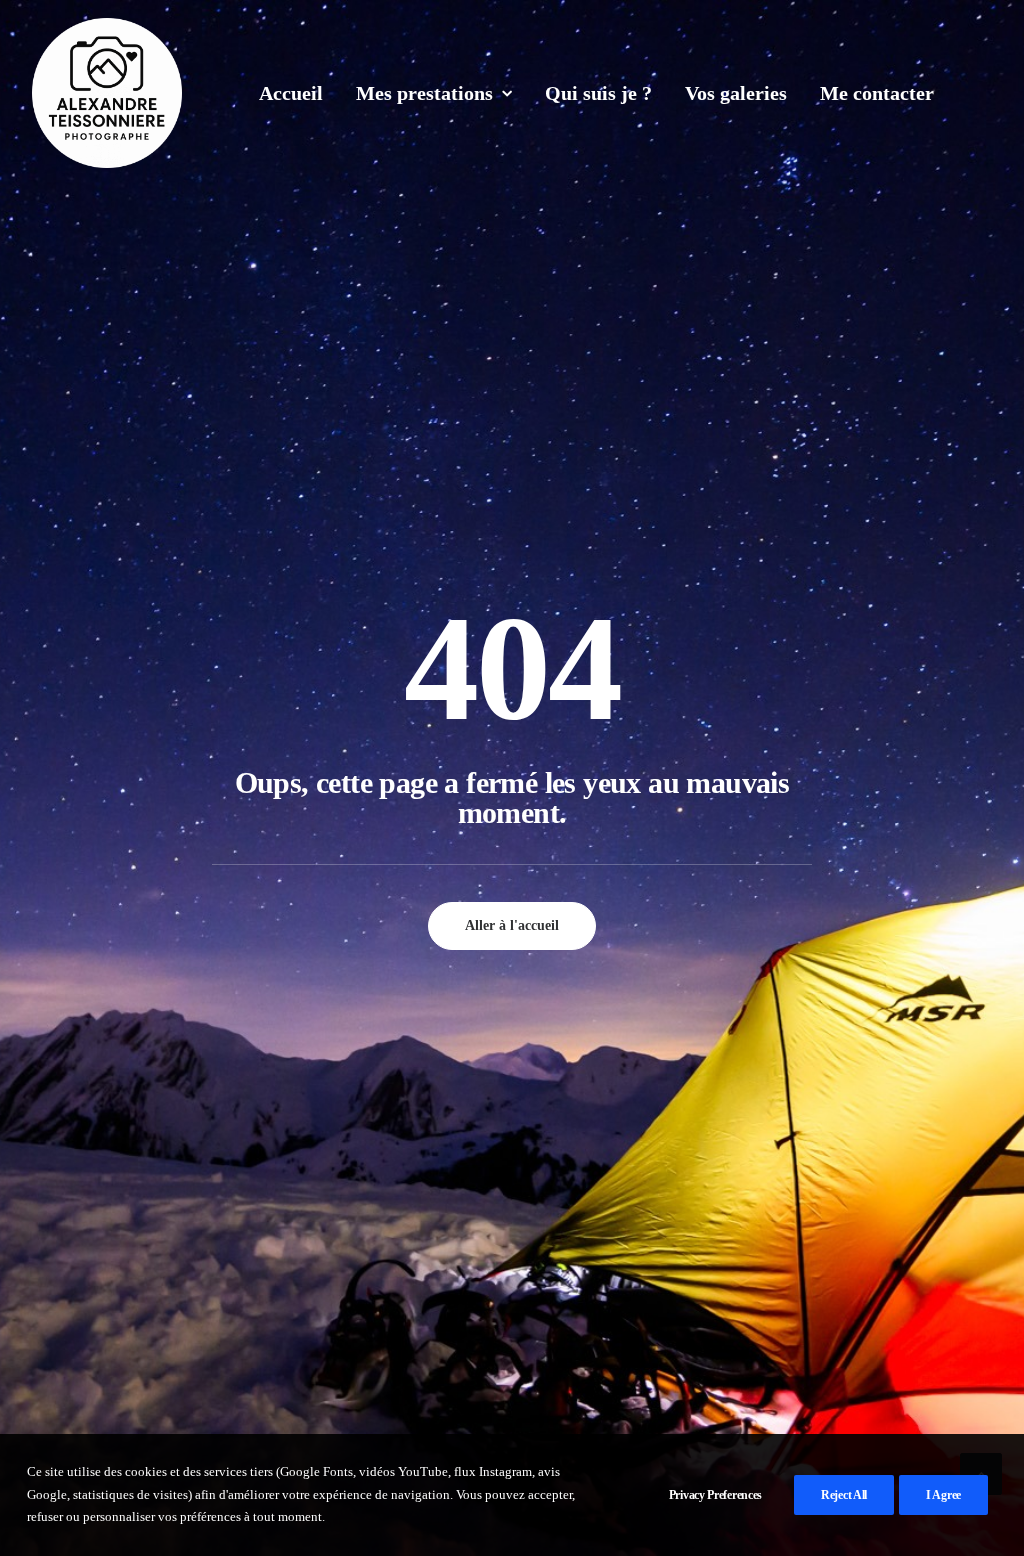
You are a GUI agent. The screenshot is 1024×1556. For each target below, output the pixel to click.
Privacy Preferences (715, 1495)
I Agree (943, 1495)
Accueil (291, 93)
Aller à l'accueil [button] (512, 925)
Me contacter (877, 93)
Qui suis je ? (598, 93)
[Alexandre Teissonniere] (107, 93)
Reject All (844, 1495)
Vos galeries (736, 93)
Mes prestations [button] (424, 93)
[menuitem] (291, 93)
